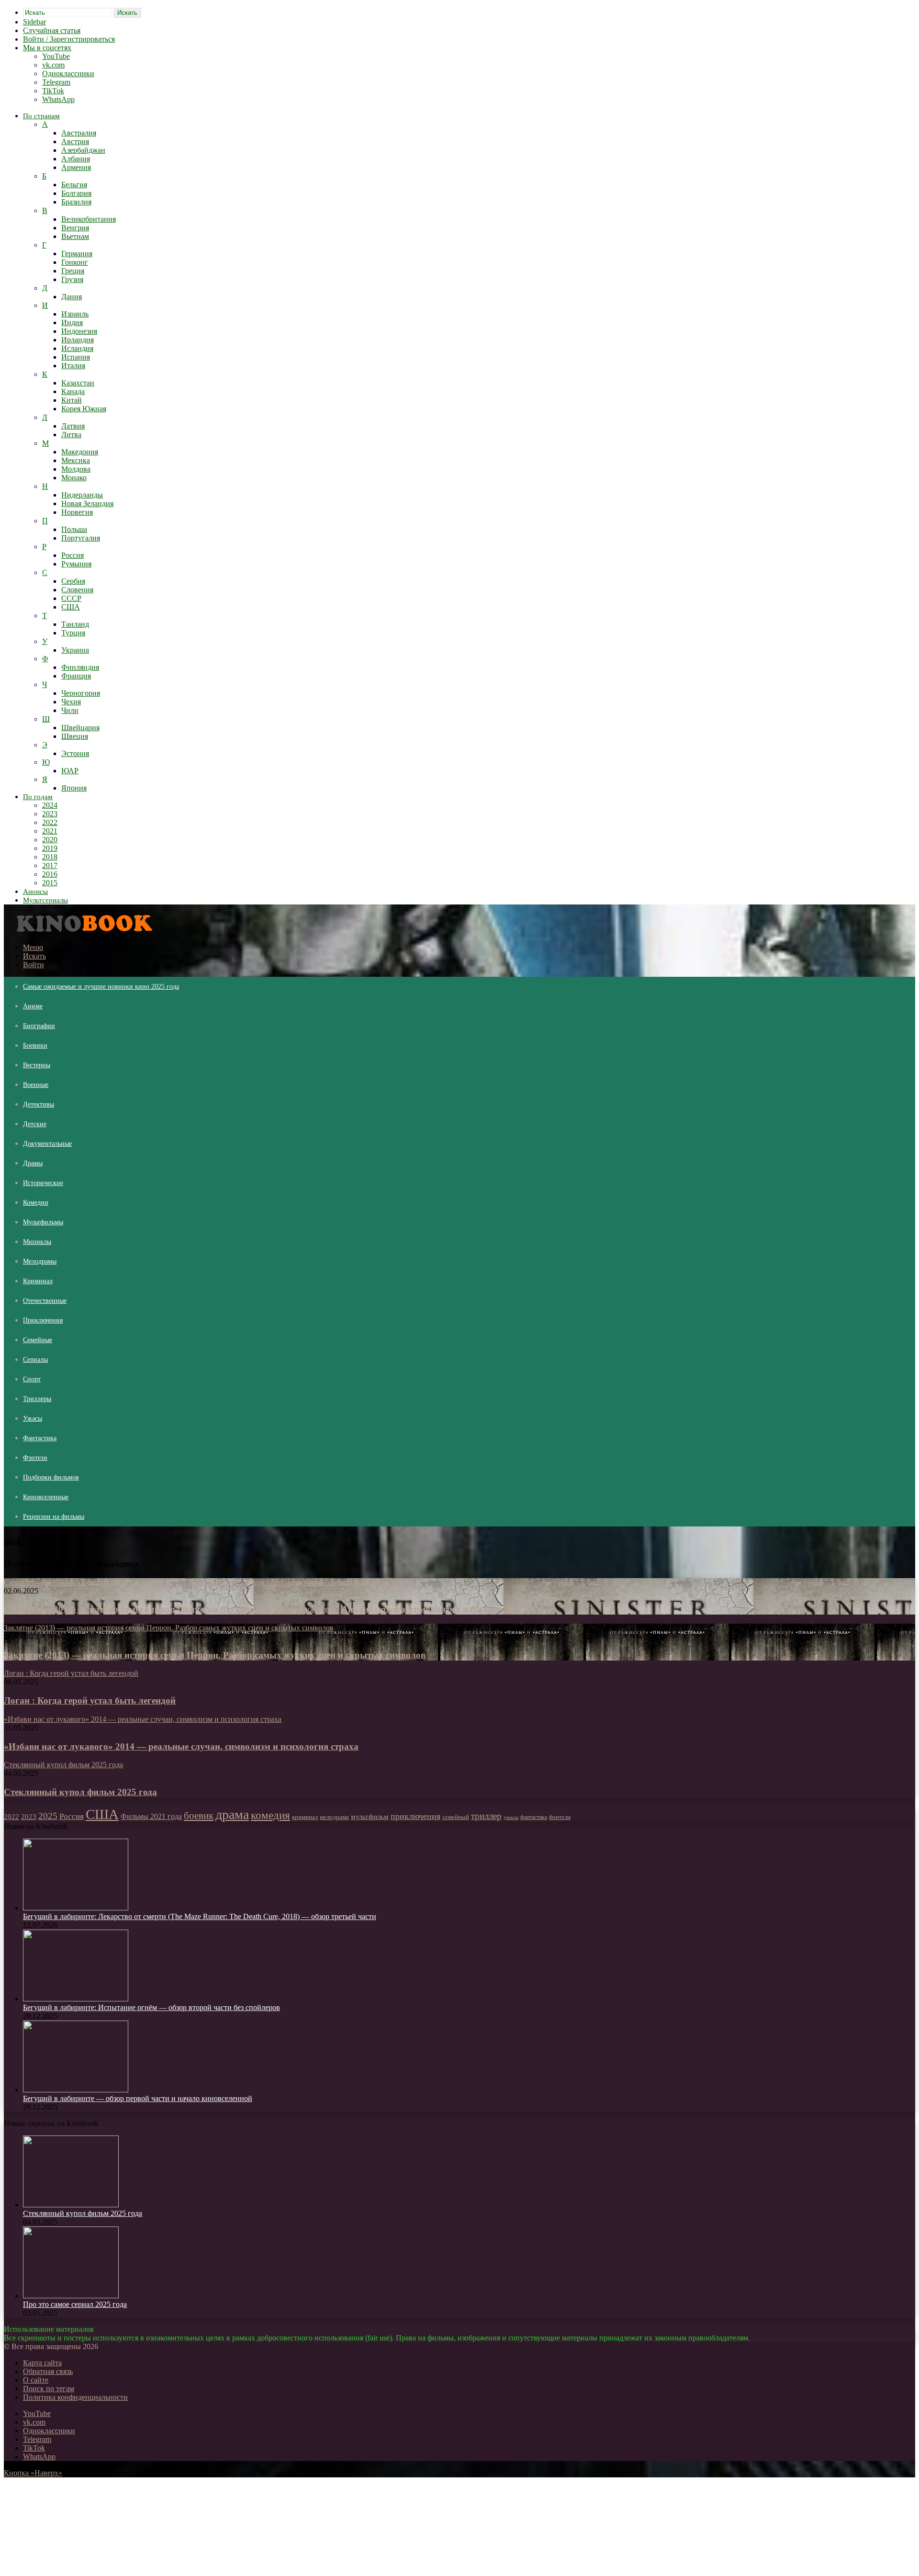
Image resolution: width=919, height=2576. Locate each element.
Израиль (75, 314)
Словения (77, 590)
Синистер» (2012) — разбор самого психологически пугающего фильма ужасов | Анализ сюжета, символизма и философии (261, 1609)
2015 (50, 883)
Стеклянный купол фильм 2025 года (80, 1792)
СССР (71, 598)
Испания (76, 357)
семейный (456, 1817)
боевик (199, 1816)
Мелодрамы (40, 1261)
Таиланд (75, 624)
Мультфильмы (43, 1222)
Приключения (43, 1320)
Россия (73, 555)
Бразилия (76, 202)
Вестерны (37, 1065)
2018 (50, 857)
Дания (72, 297)
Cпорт (32, 1379)
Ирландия (78, 340)
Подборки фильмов (51, 1477)
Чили (70, 710)
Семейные (38, 1340)
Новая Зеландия (87, 503)
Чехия (71, 702)
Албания (76, 159)
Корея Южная (84, 409)
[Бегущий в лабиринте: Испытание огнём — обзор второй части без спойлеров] (76, 1999)
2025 (48, 1816)
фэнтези (560, 1817)
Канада (73, 391)
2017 (50, 865)
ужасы (511, 1817)
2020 (50, 840)
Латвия (73, 426)
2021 (50, 831)
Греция (73, 271)
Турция (73, 633)
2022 (50, 822)
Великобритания (89, 219)
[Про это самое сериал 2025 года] (71, 2296)
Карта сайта (42, 2363)
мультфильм (370, 1817)
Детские (35, 1124)
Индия (72, 322)
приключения (415, 1816)
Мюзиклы (37, 1242)
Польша (74, 529)
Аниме (33, 1006)
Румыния (76, 564)
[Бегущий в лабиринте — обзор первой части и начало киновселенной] (76, 2090)
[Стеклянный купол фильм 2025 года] (71, 2205)
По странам (41, 116)
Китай (72, 400)
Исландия (77, 348)
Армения (76, 167)
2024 (50, 805)
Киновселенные (46, 1497)
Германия (77, 254)
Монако (74, 478)
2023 (50, 814)
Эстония (75, 753)
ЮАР (70, 771)
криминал (305, 1817)
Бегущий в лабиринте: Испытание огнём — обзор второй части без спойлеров (151, 2007)
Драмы (33, 1163)
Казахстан (78, 383)
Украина (75, 650)
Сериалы (35, 1360)
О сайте (36, 2380)
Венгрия (75, 228)
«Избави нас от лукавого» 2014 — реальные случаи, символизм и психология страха (181, 1746)
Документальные (47, 1144)
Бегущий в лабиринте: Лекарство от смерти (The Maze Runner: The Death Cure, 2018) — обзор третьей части (200, 1916)
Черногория (81, 693)
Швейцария (80, 728)
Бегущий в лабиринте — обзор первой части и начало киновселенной (138, 2098)
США (71, 607)
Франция (76, 676)
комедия (270, 1815)
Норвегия (77, 512)
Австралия (79, 133)
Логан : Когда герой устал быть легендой (90, 1700)
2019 (50, 848)
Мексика (76, 460)
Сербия (73, 581)
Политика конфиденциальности (75, 2397)
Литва (71, 435)
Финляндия (80, 667)
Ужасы (33, 1418)
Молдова (76, 469)
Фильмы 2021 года (151, 1816)
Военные (36, 1085)
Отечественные (45, 1301)
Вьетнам (75, 236)
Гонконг (75, 262)
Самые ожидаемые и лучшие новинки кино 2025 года (101, 987)
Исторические (43, 1183)
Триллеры (37, 1399)
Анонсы (35, 892)
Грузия (72, 279)
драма (232, 1814)
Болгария (76, 193)
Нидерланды (82, 495)
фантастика (534, 1817)
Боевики (35, 1045)
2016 (50, 874)
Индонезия (79, 331)
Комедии (36, 1203)
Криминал (38, 1281)
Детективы (39, 1104)
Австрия (75, 141)
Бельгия (74, 185)
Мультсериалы (45, 900)
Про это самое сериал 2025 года (75, 2304)
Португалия (81, 538)
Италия (73, 366)
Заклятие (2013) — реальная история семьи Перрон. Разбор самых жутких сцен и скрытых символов (215, 1655)
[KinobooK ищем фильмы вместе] (82, 931)
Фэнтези (35, 1458)
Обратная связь (48, 2371)
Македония (80, 452)
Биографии (39, 1026)
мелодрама (334, 1817)
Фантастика (40, 1438)
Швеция (75, 736)
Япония (74, 788)
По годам (38, 797)
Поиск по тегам (49, 2389)
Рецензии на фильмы (54, 1517)
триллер (486, 1816)
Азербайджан (83, 150)
